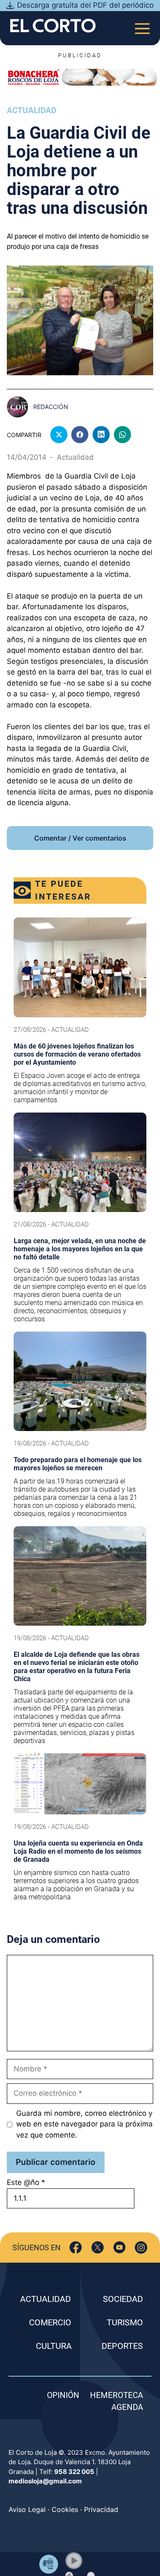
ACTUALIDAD (45, 2299)
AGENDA (127, 2407)
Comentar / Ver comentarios (80, 838)
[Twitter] (97, 2247)
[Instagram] (141, 2247)
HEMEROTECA (116, 2395)
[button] (74, 2561)
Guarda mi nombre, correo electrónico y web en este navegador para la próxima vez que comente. (84, 2124)
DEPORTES (122, 2346)
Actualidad (32, 110)
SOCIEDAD (123, 2299)
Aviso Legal (27, 2509)
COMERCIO (50, 2322)
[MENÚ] (142, 26)
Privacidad (101, 2509)
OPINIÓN (63, 2395)
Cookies (65, 2509)
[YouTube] (119, 2247)
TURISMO (125, 2322)
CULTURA (54, 2346)
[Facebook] (76, 2247)
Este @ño (26, 2182)
